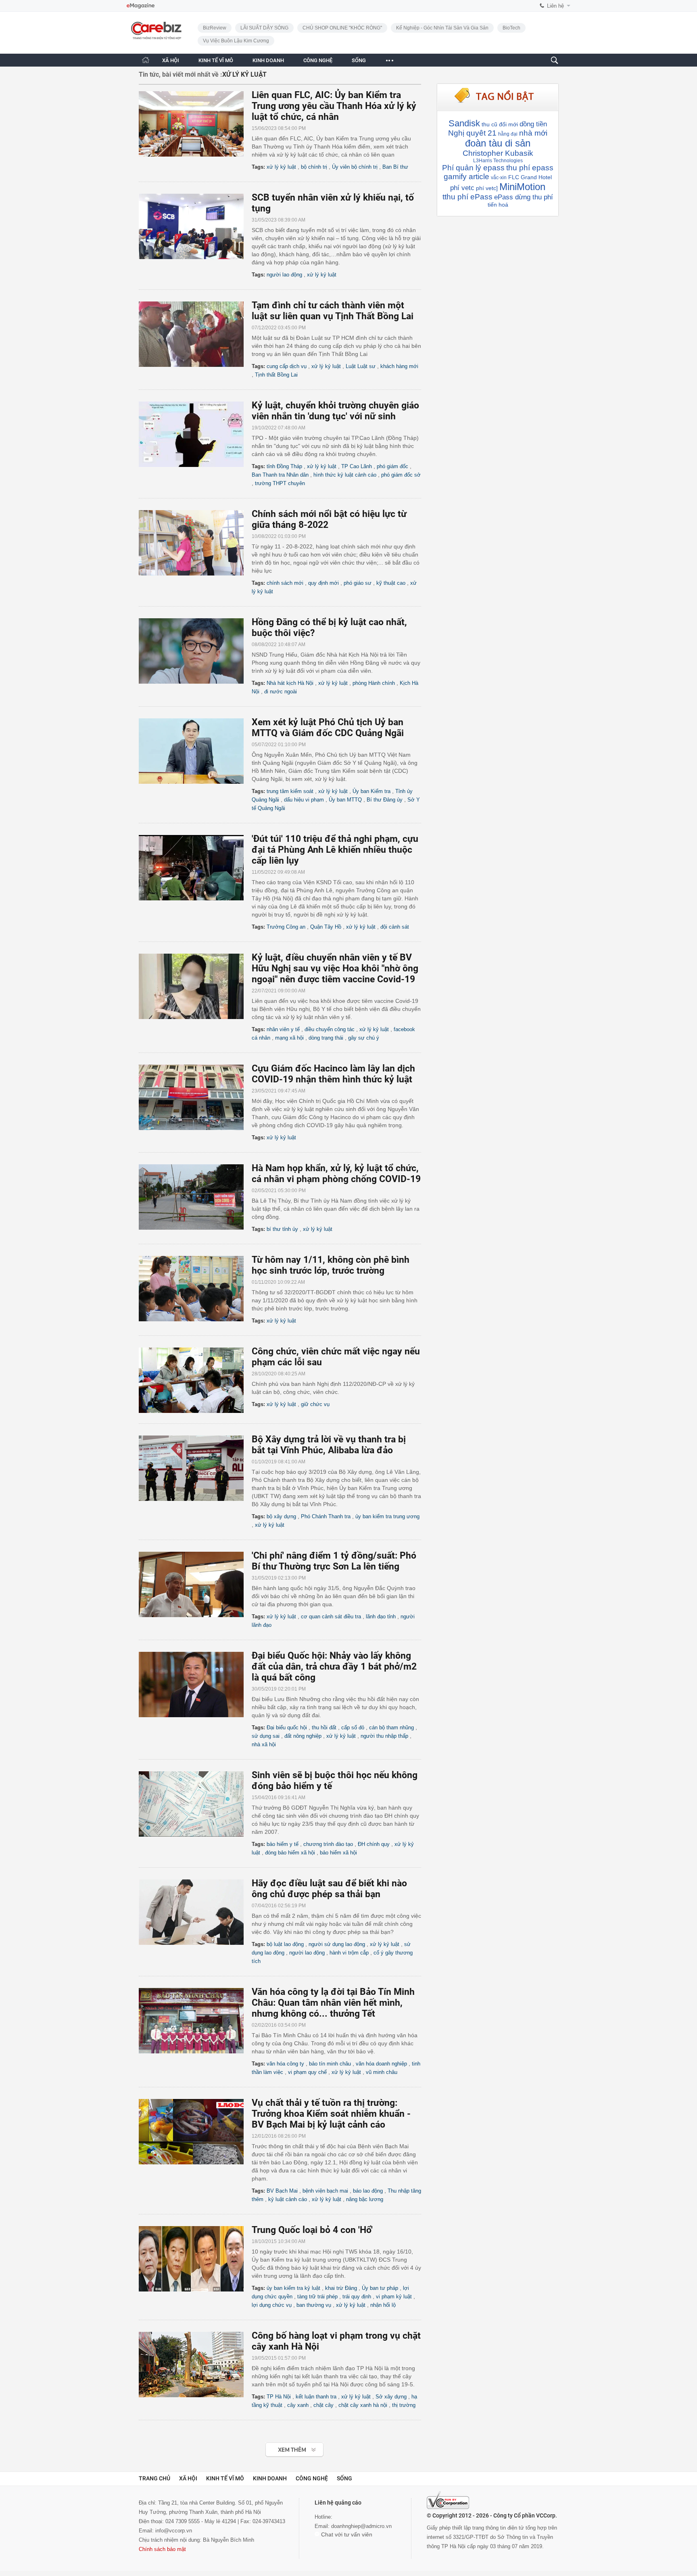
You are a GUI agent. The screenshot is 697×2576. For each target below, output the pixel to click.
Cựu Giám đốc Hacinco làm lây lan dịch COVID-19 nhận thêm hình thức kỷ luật (333, 1074)
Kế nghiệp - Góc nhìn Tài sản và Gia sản (442, 28)
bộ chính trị (314, 167)
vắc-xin (499, 178)
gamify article (466, 177)
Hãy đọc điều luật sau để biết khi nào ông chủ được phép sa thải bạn (329, 1889)
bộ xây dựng (281, 1516)
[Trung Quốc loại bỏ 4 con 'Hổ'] (195, 2259)
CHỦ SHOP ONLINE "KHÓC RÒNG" (342, 28)
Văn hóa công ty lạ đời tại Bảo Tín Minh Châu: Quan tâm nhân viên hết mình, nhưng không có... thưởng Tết (333, 2003)
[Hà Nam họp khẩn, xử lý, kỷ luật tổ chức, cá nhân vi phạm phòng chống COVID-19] (195, 1197)
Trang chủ (154, 2478)
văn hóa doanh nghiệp (381, 2064)
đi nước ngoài (281, 692)
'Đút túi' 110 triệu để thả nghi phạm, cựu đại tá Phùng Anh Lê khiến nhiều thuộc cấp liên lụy (335, 850)
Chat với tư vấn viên (346, 2534)
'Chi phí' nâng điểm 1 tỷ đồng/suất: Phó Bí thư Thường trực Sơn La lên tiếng (334, 1561)
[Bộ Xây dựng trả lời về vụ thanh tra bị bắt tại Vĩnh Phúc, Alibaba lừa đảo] (195, 1468)
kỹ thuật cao (391, 583)
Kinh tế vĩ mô (225, 2478)
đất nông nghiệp (303, 1736)
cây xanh (298, 2405)
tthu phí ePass (467, 197)
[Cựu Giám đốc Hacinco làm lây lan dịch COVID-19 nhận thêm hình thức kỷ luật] (195, 1097)
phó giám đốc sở (401, 475)
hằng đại (508, 134)
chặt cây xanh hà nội (363, 2405)
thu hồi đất (324, 1727)
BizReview (215, 28)
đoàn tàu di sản (498, 143)
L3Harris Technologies (498, 161)
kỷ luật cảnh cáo (288, 2199)
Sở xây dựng (391, 2397)
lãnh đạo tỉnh (381, 1617)
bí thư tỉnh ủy (282, 1229)
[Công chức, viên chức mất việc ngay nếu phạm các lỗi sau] (195, 1380)
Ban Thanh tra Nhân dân (280, 475)
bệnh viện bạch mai (325, 2191)
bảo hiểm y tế (283, 1844)
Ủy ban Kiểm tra (371, 791)
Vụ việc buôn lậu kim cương (236, 41)
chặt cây (323, 2405)
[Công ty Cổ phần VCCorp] (448, 2500)
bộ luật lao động (285, 1944)
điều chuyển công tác (330, 1029)
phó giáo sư (358, 583)
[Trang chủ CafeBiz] (146, 60)
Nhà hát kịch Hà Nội (290, 683)
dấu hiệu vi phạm (304, 800)
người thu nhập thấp (384, 1736)
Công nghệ (312, 2478)
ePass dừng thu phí (524, 197)
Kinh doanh (270, 2478)
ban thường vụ (314, 2305)
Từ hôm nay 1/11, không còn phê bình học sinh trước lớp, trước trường (331, 1265)
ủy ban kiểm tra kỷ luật (293, 2288)
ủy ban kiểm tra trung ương (387, 1516)
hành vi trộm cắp (349, 1953)
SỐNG (359, 60)
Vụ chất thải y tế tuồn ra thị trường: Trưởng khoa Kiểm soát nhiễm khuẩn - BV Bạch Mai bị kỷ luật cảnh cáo (331, 2114)
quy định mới (323, 583)
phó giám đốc (392, 466)
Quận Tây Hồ (326, 927)
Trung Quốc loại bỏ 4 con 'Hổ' (312, 2230)
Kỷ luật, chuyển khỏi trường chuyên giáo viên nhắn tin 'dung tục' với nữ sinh (335, 411)
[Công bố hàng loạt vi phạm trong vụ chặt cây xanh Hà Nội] (195, 2365)
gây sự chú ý (364, 1038)
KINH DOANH (268, 60)
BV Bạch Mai (282, 2191)
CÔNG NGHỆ (318, 60)
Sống (344, 2478)
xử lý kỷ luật (281, 167)
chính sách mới (285, 583)
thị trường (404, 2405)
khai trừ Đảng (341, 2288)
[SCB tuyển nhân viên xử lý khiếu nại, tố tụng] (195, 226)
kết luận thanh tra (316, 2397)
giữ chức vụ (315, 1404)
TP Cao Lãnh (357, 466)
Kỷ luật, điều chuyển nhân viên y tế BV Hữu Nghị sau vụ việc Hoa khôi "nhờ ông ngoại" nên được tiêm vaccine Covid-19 (335, 968)
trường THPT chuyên (280, 483)
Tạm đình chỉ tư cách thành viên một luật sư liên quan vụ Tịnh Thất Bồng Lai (333, 311)
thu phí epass (530, 168)
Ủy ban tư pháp (380, 2288)
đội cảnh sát (395, 927)
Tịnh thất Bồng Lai (276, 375)
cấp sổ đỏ (353, 1727)
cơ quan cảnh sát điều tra (331, 1617)
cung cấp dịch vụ (287, 366)
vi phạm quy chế (307, 2072)
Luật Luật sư (361, 366)
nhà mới (533, 133)
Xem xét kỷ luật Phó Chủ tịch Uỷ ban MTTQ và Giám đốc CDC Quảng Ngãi (328, 728)
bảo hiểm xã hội (338, 1853)
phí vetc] (487, 188)
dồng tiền (533, 124)
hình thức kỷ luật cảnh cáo (345, 475)
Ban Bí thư (395, 167)
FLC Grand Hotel (530, 177)
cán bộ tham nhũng (391, 1727)
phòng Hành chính (374, 683)
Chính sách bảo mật (162, 2549)
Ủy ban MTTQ (345, 800)
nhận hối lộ (383, 2305)
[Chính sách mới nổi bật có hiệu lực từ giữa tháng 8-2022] (195, 543)
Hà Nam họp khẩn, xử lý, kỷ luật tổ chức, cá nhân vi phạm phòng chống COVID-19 (336, 1174)
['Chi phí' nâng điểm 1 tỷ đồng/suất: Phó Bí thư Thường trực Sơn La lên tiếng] (195, 1584)
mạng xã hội (289, 1038)
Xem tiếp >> (279, 2445)
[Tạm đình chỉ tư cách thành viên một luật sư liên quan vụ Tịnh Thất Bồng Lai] (195, 334)
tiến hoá (498, 205)
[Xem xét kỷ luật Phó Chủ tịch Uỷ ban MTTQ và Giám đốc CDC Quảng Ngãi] (195, 751)
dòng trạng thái (326, 1038)
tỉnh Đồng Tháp (284, 466)
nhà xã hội (264, 1744)
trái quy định (357, 2297)
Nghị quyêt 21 (472, 133)
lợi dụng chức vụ (272, 2305)
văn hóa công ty (285, 2064)
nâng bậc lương (365, 2199)
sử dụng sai (266, 1736)
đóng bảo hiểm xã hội (290, 1853)
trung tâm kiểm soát (290, 791)
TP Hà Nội (279, 2397)
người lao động (284, 275)
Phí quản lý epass (473, 168)
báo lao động (368, 2191)
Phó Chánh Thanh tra (326, 1516)
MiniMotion (522, 187)
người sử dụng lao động (337, 1944)
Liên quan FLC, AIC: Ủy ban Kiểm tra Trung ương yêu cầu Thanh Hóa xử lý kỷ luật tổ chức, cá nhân (334, 106)
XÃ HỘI (171, 60)
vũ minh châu (382, 2072)
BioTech (511, 28)
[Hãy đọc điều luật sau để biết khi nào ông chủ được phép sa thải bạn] (195, 1912)
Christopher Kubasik (498, 153)
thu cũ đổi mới (500, 124)
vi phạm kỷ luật (394, 2297)
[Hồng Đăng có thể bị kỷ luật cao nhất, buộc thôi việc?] (195, 651)
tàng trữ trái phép (317, 2297)
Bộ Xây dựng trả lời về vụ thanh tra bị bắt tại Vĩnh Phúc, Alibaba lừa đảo (329, 1445)
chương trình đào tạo (328, 1844)
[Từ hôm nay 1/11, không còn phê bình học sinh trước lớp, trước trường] (195, 1289)
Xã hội (188, 2478)
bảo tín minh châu (330, 2064)
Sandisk (464, 123)
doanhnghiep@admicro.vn (361, 2526)
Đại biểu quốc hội (287, 1727)
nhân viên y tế (283, 1029)
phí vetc (462, 188)
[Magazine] (141, 6)
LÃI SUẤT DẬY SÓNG (264, 28)
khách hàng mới (399, 366)
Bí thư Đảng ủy (385, 800)
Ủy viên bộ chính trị (355, 167)
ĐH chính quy (374, 1844)
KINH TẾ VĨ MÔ (216, 60)
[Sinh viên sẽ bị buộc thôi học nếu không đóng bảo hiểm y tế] (195, 1804)
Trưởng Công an (286, 927)
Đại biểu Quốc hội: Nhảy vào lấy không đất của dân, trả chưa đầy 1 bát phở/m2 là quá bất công (334, 1667)
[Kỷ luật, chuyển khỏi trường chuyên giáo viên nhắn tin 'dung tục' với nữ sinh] (195, 434)
